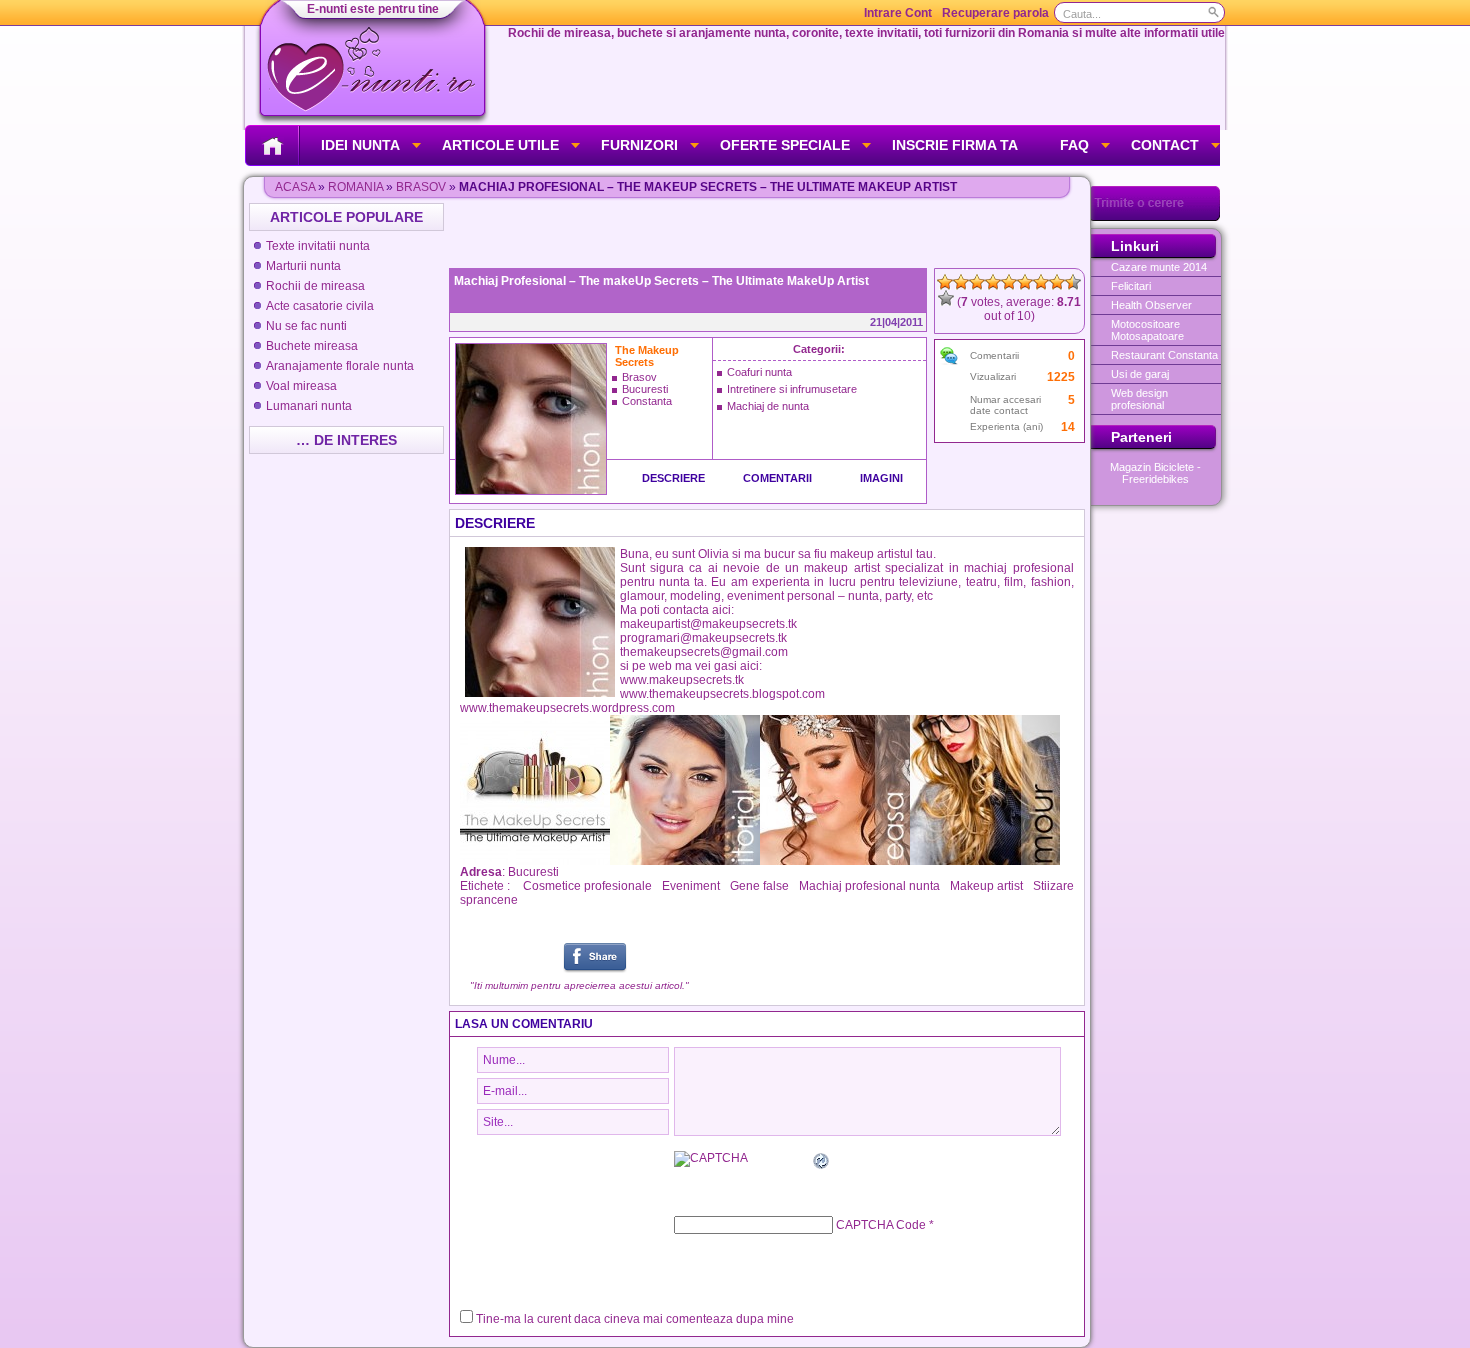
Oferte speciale (785, 145)
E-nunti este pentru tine (373, 9)
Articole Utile (500, 145)
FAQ (1074, 145)
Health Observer (1151, 305)
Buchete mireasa (312, 346)
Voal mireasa (301, 386)
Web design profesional (1139, 399)
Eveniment (691, 886)
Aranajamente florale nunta (340, 366)
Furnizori (639, 145)
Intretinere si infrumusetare (792, 389)
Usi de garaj (1140, 374)
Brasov (421, 187)
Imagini (881, 478)
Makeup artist (986, 886)
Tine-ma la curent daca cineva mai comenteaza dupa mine (635, 1319)
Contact (1165, 145)
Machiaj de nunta (768, 406)
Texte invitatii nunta (318, 246)
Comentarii (777, 478)
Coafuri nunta (759, 372)
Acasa (295, 187)
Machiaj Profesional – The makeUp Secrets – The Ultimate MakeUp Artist (661, 281)
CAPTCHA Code (881, 1225)
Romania (355, 187)
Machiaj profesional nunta (869, 886)
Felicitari (1131, 286)
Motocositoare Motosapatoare (1147, 330)
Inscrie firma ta (955, 145)
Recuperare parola (995, 13)
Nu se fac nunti (306, 326)
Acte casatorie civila (320, 306)
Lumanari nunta (309, 406)
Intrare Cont (898, 13)
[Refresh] (822, 1164)
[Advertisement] (769, 233)
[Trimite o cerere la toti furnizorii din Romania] (1155, 217)
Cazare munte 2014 (1159, 267)
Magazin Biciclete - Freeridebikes (1155, 473)
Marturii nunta (303, 266)
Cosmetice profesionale (587, 886)
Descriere (673, 478)
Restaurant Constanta (1164, 355)
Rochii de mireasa (315, 286)
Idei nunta (360, 145)
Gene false (759, 886)
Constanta (647, 401)
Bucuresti (645, 389)
